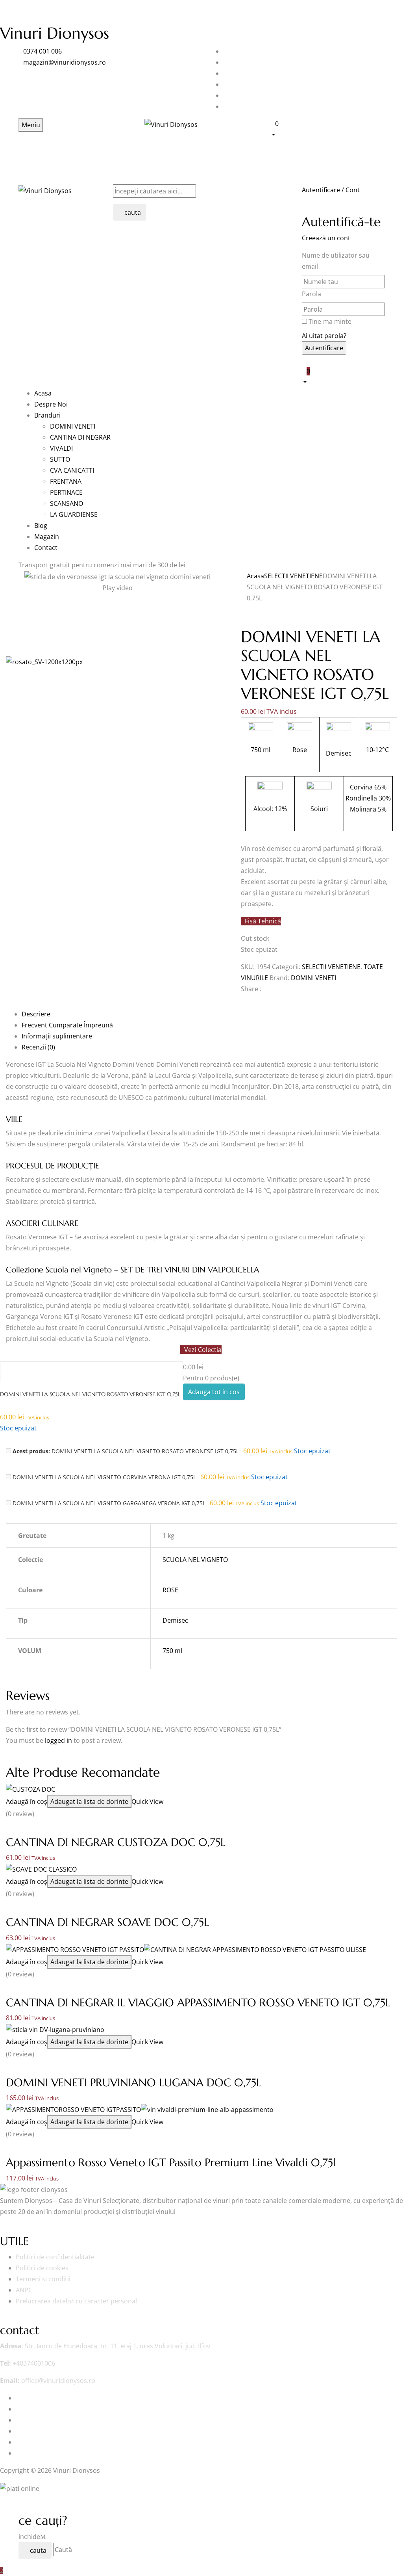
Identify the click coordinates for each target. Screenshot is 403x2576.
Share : (251, 989)
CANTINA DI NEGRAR (80, 437)
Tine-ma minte (330, 321)
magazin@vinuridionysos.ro (65, 62)
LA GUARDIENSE (74, 514)
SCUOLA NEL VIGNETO (195, 1560)
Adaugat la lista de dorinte (89, 1802)
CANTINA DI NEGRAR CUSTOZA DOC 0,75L (116, 1842)
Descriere (36, 1014)
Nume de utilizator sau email (336, 261)
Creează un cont (326, 238)
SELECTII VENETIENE (293, 576)
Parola (311, 294)
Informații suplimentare (57, 1036)
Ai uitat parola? (324, 336)
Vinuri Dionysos (55, 33)
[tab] (209, 1014)
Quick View (148, 1802)
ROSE (170, 1590)
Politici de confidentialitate (55, 2257)
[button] (327, 129)
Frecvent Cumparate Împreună (67, 1025)
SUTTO (60, 459)
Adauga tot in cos (214, 1392)
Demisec (175, 1620)
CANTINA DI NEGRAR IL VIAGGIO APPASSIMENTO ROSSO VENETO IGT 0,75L (198, 2003)
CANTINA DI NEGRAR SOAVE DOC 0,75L (107, 1922)
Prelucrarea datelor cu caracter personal (76, 2301)
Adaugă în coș (27, 1802)
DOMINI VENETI (73, 426)
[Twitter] (248, 1003)
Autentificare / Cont (331, 190)
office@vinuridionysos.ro (58, 2381)
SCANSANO (67, 503)
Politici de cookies (42, 2268)
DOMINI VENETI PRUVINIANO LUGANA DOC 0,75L (134, 2083)
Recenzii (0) (38, 1047)
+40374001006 (34, 2363)
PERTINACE (66, 492)
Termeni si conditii (43, 2279)
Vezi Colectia (203, 1350)
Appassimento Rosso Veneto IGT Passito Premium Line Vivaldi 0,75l (171, 2163)
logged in (58, 1740)
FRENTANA (66, 481)
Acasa (255, 576)
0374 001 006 (43, 51)
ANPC (24, 2290)
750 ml (172, 1651)
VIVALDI (61, 448)
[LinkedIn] (253, 1003)
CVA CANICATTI (72, 470)
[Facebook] (243, 1003)
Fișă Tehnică (263, 921)
